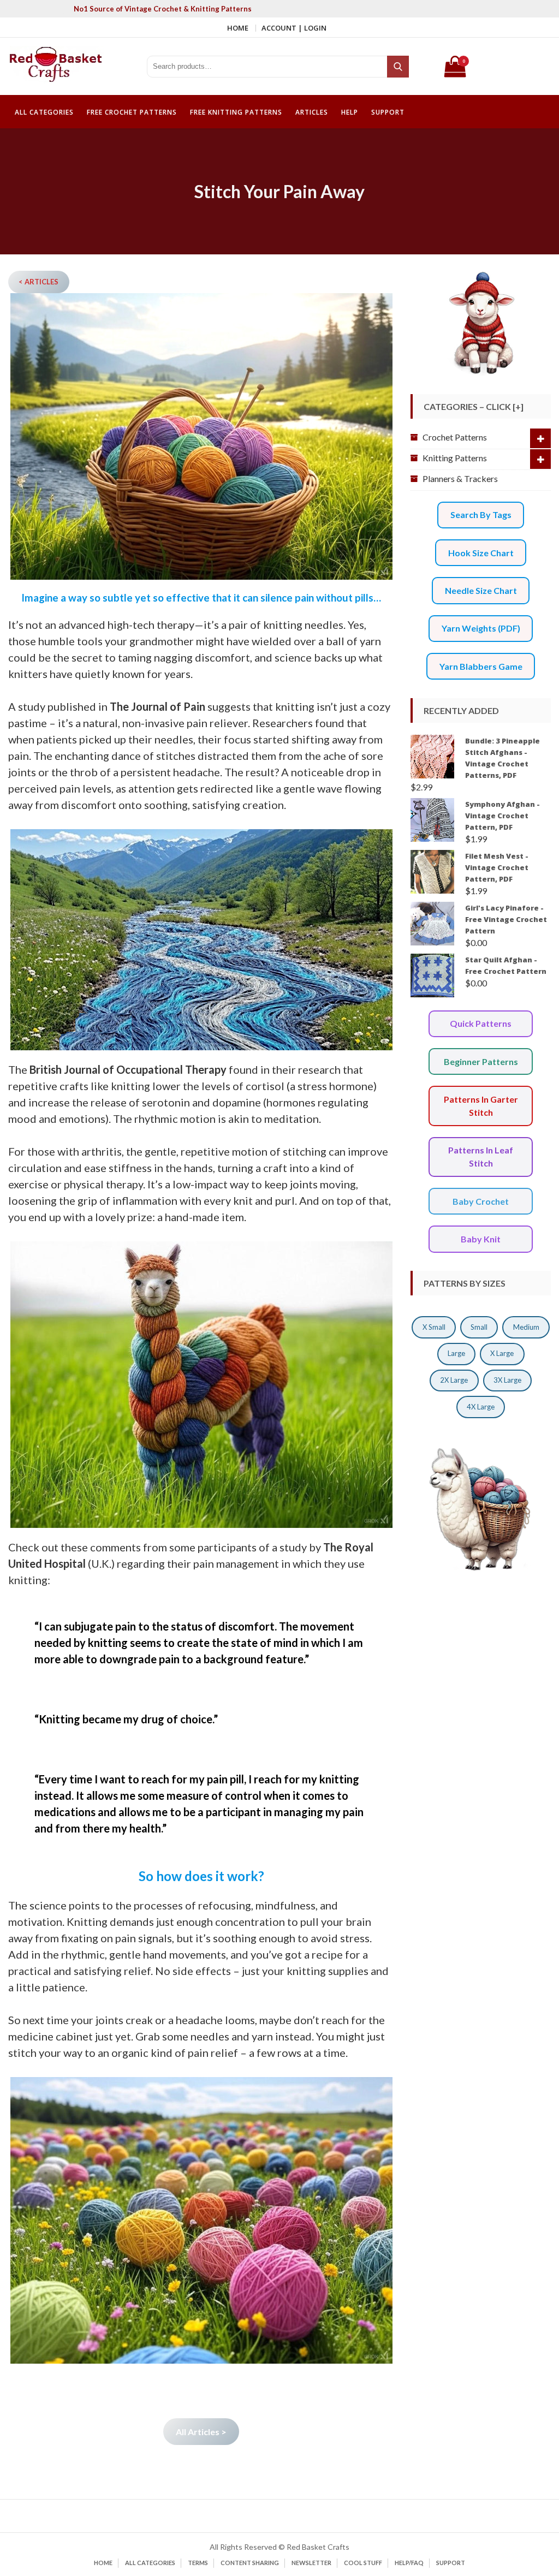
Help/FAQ (409, 2563)
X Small (434, 1327)
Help (350, 112)
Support (388, 112)
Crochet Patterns (455, 437)
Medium (526, 1327)
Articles (312, 112)
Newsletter (311, 2563)
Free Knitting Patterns (236, 112)
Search (399, 67)
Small (479, 1327)
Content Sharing (250, 2563)
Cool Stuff (363, 2563)
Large (456, 1353)
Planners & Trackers (460, 478)
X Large (502, 1353)
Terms (198, 2563)
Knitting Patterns (455, 458)
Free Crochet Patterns (132, 112)
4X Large (481, 1407)
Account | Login (294, 28)
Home (238, 28)
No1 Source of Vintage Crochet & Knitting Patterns (163, 9)
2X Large (454, 1380)
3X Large (507, 1380)
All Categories (44, 112)
